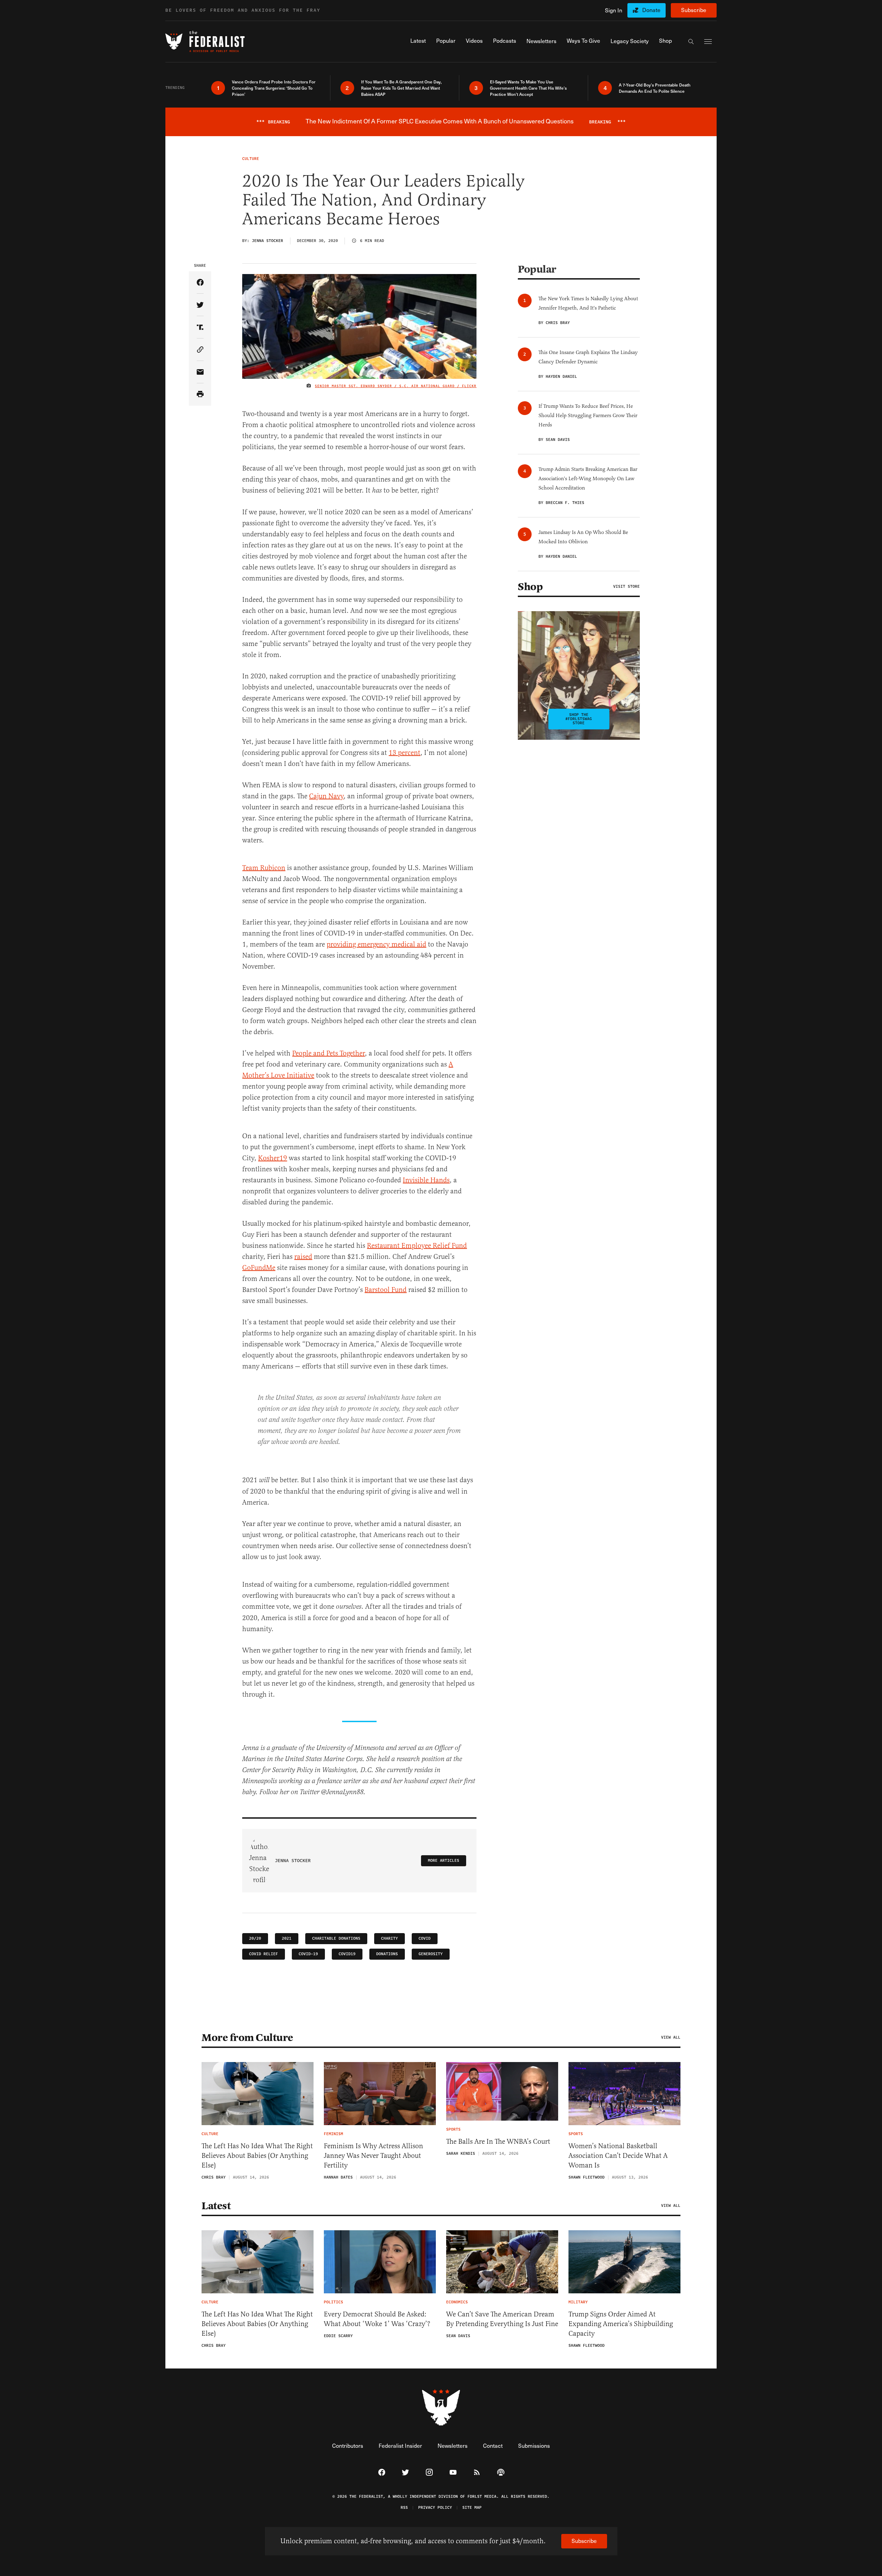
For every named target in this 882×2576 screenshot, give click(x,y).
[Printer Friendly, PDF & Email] (200, 395)
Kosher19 (273, 1158)
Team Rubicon (264, 868)
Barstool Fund (386, 1290)
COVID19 (347, 1954)
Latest (216, 2206)
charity (389, 1938)
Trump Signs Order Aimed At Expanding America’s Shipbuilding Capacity (621, 2324)
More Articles (444, 1861)
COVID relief (264, 1954)
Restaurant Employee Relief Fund (417, 1246)
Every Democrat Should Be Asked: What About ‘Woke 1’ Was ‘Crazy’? (377, 2319)
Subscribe (694, 10)
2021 (287, 1938)
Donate (651, 10)
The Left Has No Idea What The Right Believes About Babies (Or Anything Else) (257, 2156)
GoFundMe (259, 1268)
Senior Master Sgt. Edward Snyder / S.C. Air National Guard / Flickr (396, 386)
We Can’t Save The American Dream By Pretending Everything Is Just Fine (502, 2319)
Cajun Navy (326, 796)
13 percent (404, 753)
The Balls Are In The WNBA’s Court (498, 2141)
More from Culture (247, 2038)
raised (303, 1257)
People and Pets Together (329, 1053)
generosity (431, 1954)
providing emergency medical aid (376, 944)
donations (387, 1954)
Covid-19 (308, 1954)
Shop (530, 587)
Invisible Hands (426, 1180)
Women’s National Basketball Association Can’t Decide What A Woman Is (618, 2156)
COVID (425, 1938)
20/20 (255, 1938)
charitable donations (336, 1938)
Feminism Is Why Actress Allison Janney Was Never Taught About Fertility (373, 2156)
